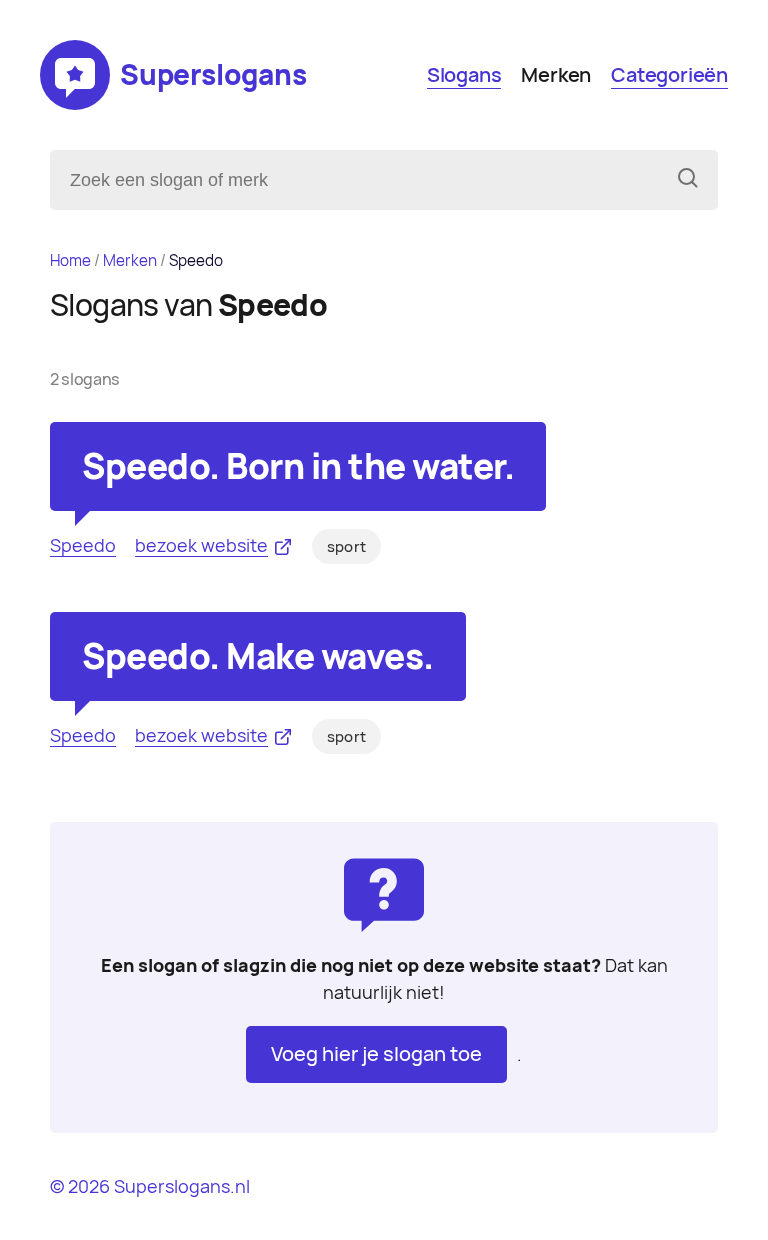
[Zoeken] (688, 180)
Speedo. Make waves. (258, 656)
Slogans (464, 75)
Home (70, 260)
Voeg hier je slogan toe (376, 1054)
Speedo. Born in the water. (298, 466)
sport (346, 547)
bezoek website (201, 545)
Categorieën (669, 75)
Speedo (83, 545)
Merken (556, 75)
